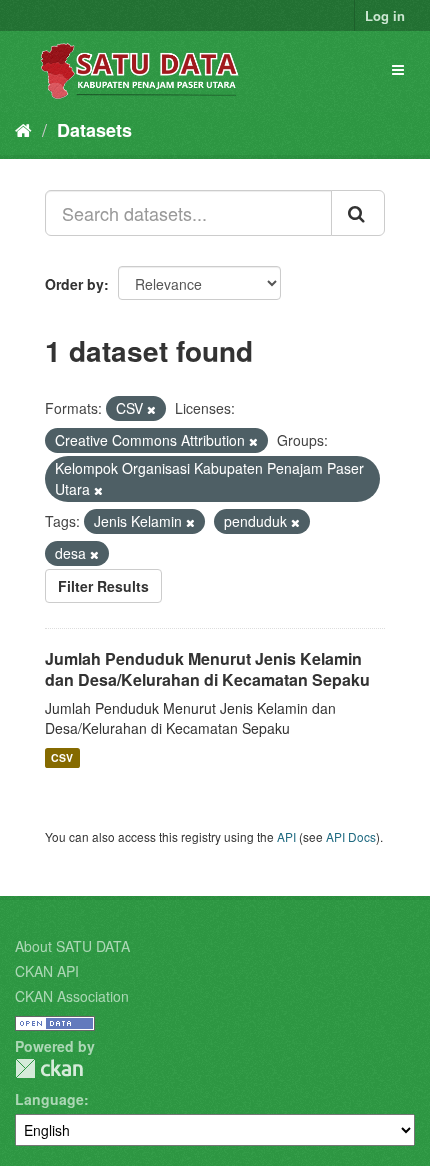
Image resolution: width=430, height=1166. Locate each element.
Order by (74, 284)
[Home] (23, 129)
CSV (62, 757)
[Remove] (151, 409)
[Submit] (358, 213)
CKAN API (47, 971)
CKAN (49, 1068)
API (286, 836)
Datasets (94, 130)
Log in (385, 15)
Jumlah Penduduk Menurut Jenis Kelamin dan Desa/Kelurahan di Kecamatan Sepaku (207, 669)
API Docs (351, 836)
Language (49, 1099)
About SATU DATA (72, 946)
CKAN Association (72, 996)
